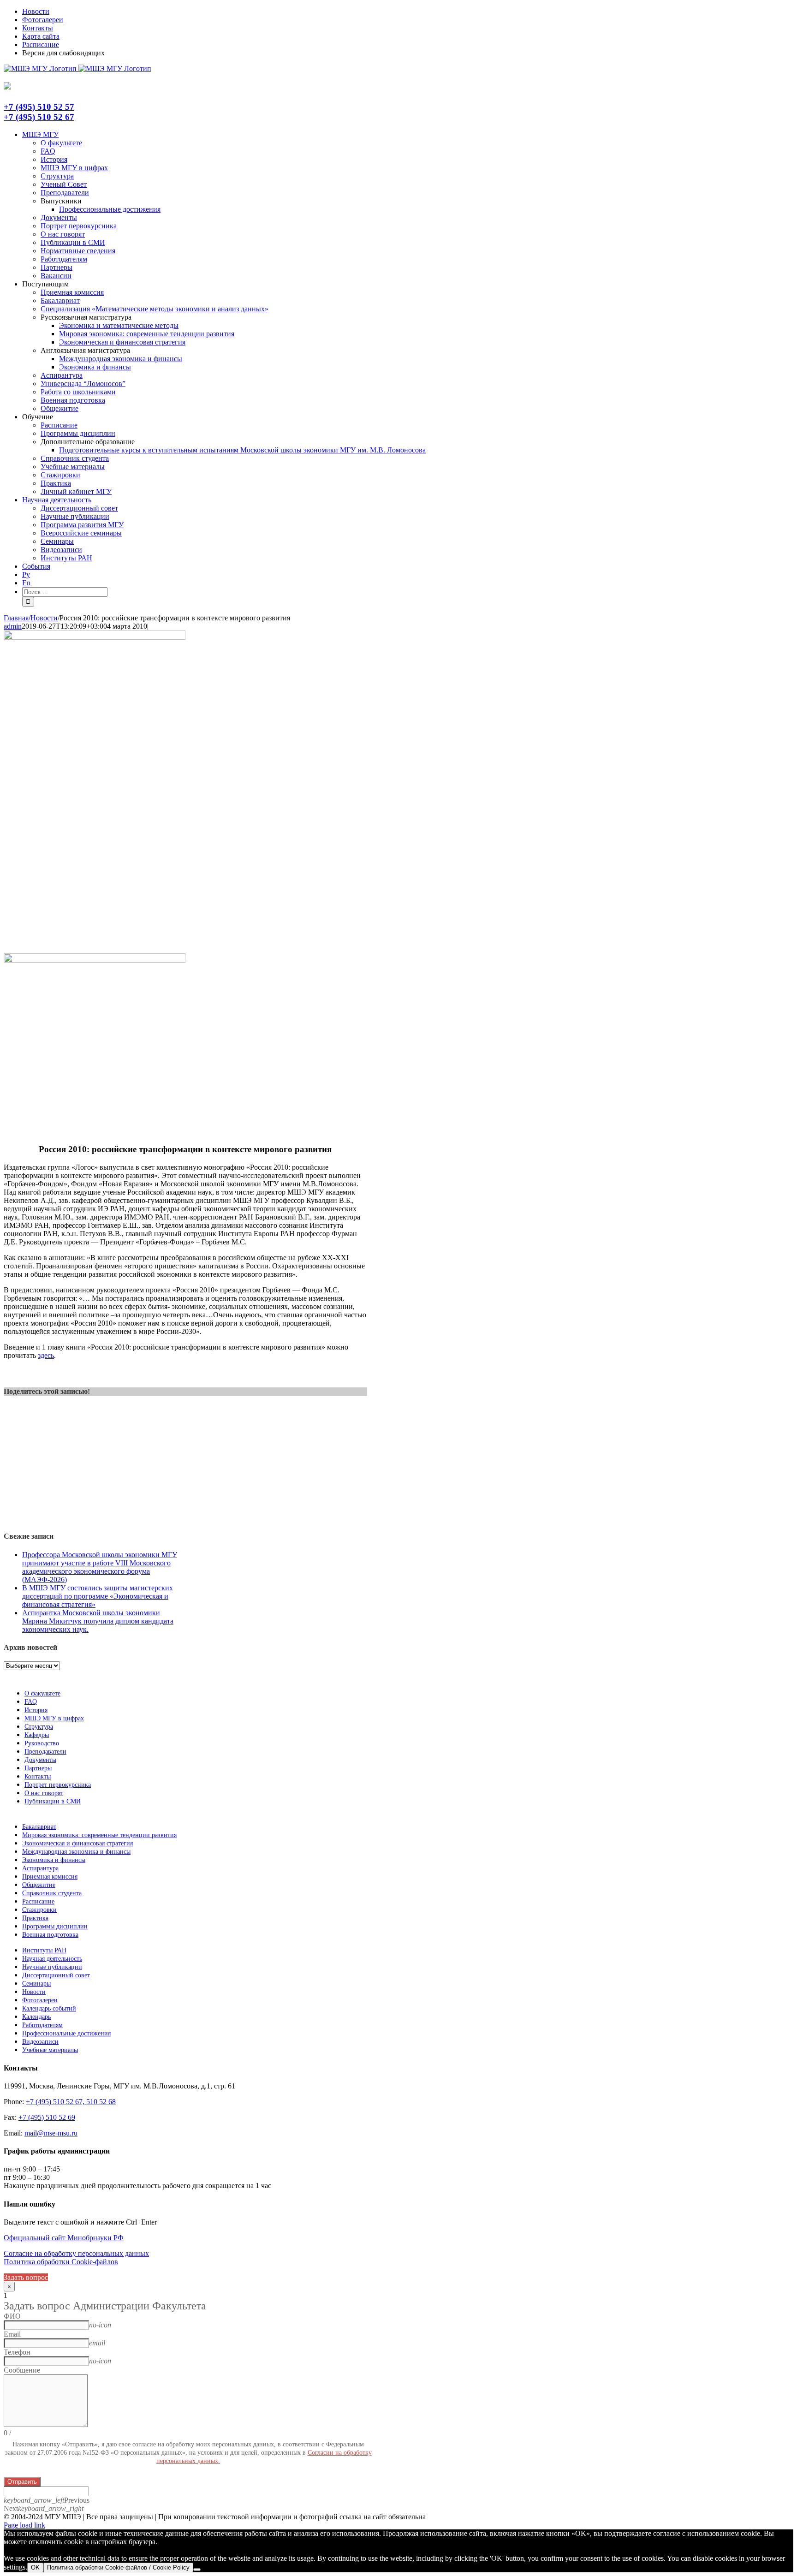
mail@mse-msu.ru (51, 2133)
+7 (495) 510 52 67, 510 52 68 (71, 2102)
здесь (46, 1355)
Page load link (24, 2525)
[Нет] (197, 2570)
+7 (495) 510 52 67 (39, 117)
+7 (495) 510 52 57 (39, 107)
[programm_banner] (95, 637)
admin (13, 626)
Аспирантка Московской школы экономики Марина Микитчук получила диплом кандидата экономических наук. (98, 1621)
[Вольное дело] (95, 960)
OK (35, 2567)
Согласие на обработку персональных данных (76, 2253)
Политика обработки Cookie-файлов (61, 2262)
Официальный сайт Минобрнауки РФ (64, 2238)
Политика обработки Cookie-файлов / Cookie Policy (118, 2567)
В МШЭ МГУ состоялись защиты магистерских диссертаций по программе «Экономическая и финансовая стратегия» (98, 1596)
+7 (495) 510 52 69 (47, 2117)
